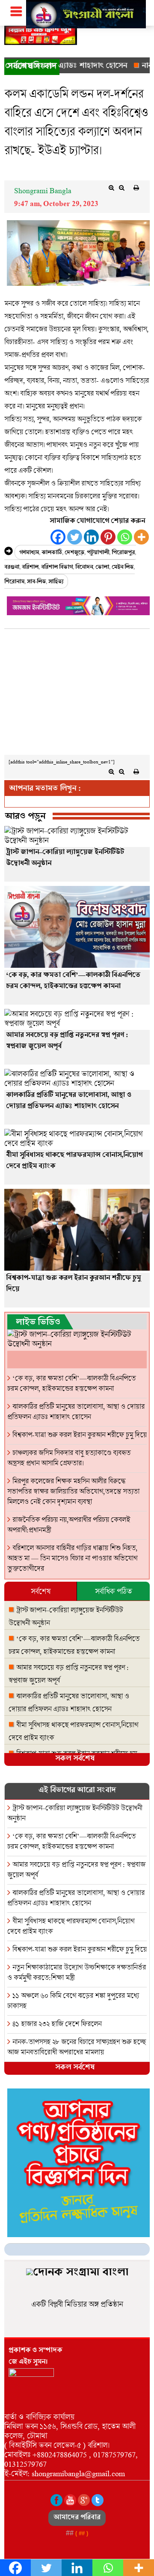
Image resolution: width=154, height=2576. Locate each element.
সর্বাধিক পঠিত (113, 1591)
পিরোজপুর (123, 553)
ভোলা (102, 568)
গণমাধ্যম (29, 553)
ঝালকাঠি (52, 553)
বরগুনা (12, 568)
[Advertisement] (77, 694)
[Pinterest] (108, 537)
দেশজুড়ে (74, 553)
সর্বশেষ (41, 1591)
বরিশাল (30, 568)
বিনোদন (84, 568)
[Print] (136, 188)
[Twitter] (75, 537)
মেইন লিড (123, 568)
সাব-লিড (36, 582)
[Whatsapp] (125, 537)
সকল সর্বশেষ (75, 1759)
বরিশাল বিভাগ (57, 568)
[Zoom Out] (121, 188)
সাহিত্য (56, 582)
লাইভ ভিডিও (38, 1323)
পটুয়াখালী (98, 553)
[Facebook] (58, 537)
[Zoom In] (111, 188)
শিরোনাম (14, 582)
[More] (141, 537)
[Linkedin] (91, 537)
